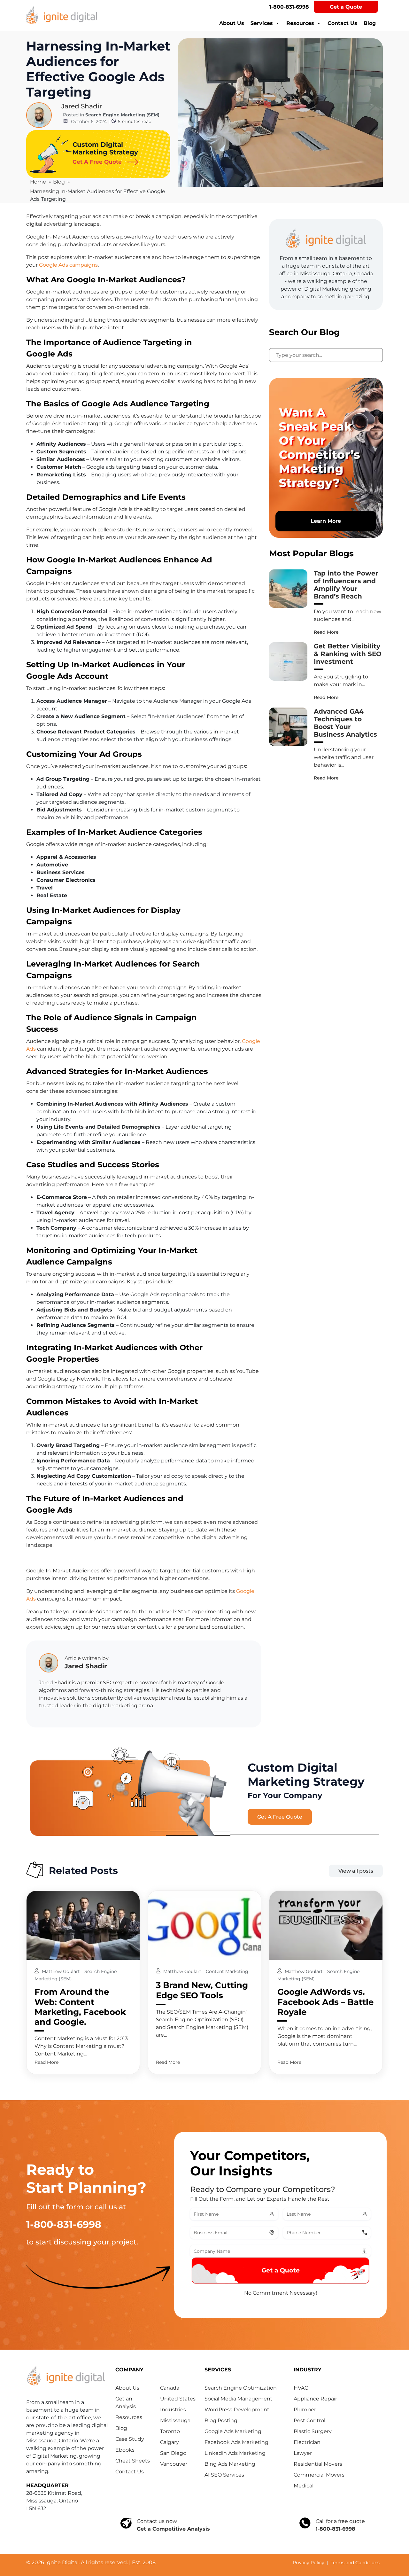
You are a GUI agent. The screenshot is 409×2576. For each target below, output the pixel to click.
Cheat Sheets (133, 2461)
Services (262, 23)
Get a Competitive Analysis (173, 2529)
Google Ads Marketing (233, 2431)
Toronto (170, 2431)
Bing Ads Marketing (230, 2464)
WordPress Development (237, 2410)
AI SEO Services (224, 2475)
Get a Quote (346, 7)
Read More (326, 632)
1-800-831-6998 (289, 7)
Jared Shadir (82, 106)
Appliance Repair (315, 2399)
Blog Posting (221, 2420)
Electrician (307, 2442)
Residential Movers (318, 2464)
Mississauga (175, 2420)
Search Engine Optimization (241, 2388)
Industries (173, 2410)
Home (38, 182)
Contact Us (342, 23)
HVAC (301, 2388)
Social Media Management (239, 2399)
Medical (304, 2486)
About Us (232, 23)
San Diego (173, 2453)
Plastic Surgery (313, 2431)
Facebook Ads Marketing (236, 2442)
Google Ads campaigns (68, 265)
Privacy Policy (309, 2563)
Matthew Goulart (62, 1971)
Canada (170, 2388)
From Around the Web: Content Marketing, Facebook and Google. (80, 2007)
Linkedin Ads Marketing (235, 2453)
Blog (370, 23)
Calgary (170, 2442)
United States (178, 2399)
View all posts (356, 1871)
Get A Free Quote (280, 1817)
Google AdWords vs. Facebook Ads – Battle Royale (325, 2002)
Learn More (326, 521)
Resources (300, 23)
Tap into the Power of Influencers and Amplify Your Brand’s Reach (346, 585)
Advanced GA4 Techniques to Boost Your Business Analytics (345, 723)
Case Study (130, 2439)
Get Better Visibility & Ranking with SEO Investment (348, 654)
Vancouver (174, 2464)
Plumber (305, 2410)
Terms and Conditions (355, 2563)
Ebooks (125, 2450)
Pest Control (309, 2420)
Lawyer (303, 2453)
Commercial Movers (319, 2475)
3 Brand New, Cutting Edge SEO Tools (202, 1990)
